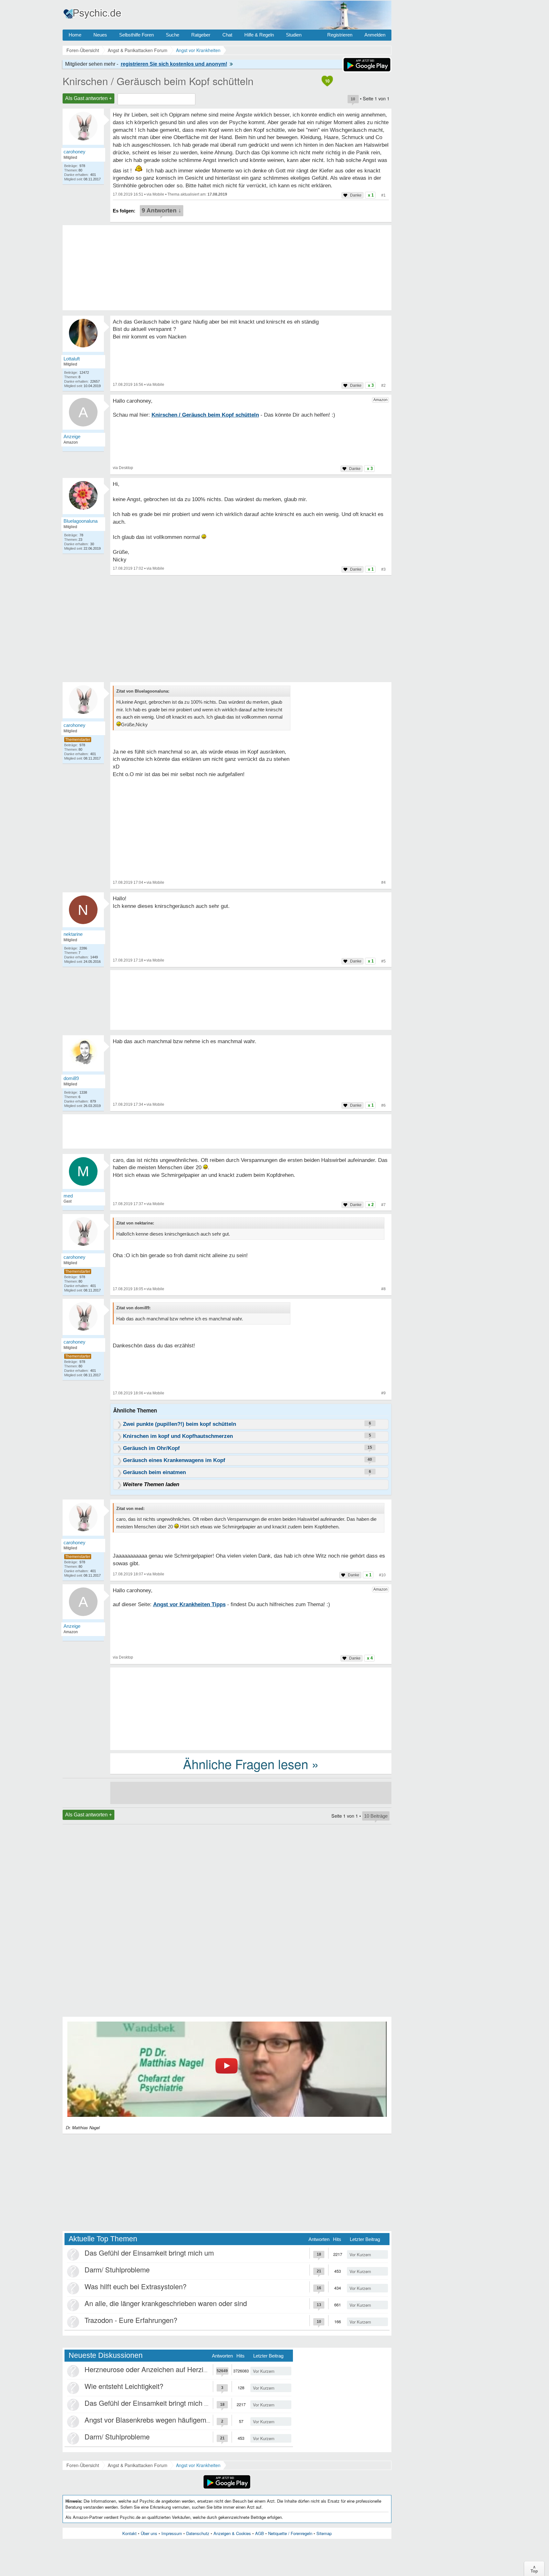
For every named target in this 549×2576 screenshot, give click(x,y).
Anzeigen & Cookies (232, 2533)
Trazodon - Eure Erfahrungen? (131, 2320)
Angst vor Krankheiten (198, 2465)
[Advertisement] (251, 1708)
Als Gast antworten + (88, 98)
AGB (260, 2533)
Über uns (149, 2533)
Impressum (172, 2533)
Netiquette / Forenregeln (290, 2533)
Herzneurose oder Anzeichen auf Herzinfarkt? (154, 2369)
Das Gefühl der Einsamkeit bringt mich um (149, 2253)
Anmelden (375, 35)
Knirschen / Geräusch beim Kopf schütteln (158, 81)
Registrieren (340, 35)
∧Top (534, 2569)
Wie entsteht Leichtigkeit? (124, 2386)
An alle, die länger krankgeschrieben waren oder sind (166, 2303)
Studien (294, 35)
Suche (173, 35)
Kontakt (129, 2533)
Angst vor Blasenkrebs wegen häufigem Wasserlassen (168, 2420)
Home (75, 35)
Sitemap (324, 2533)
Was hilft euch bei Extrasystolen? (136, 2286)
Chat (227, 35)
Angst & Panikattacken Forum (138, 2465)
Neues (100, 35)
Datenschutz (198, 2533)
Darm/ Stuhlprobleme (117, 2269)
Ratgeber (201, 35)
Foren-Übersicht (83, 2465)
